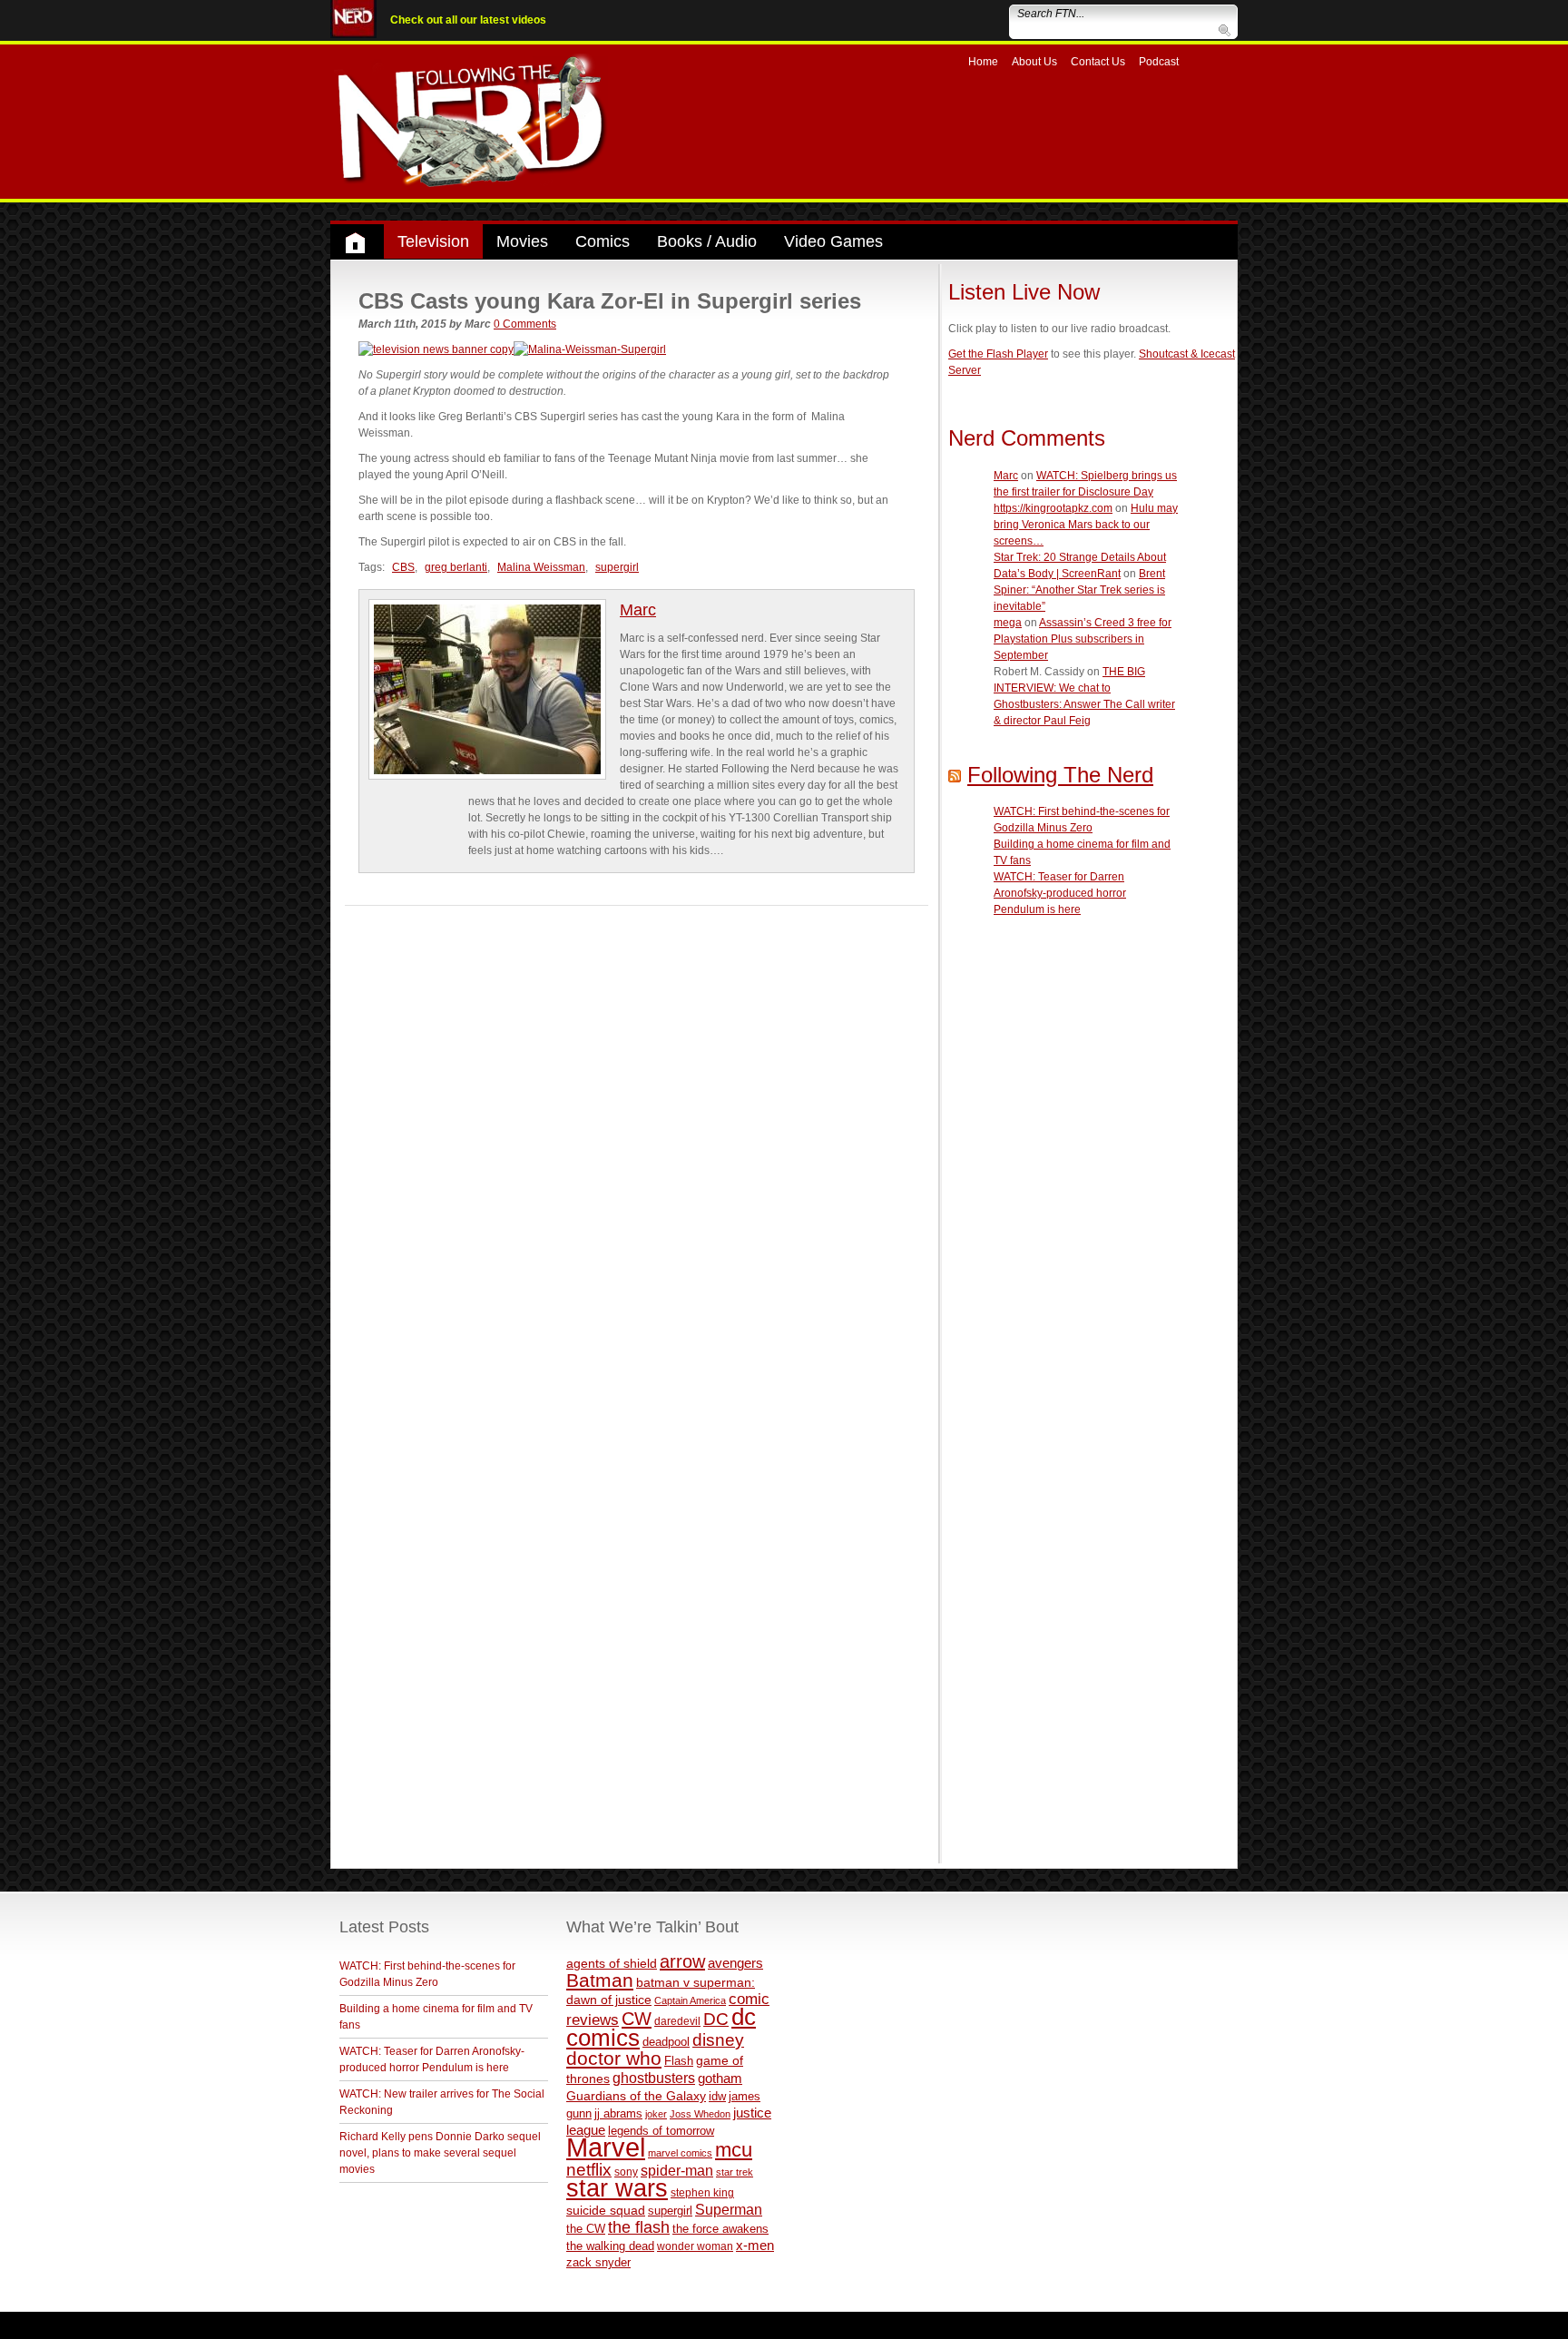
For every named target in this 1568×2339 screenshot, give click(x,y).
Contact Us (1098, 62)
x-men (755, 2245)
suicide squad (606, 2211)
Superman (729, 2209)
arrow (682, 1961)
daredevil (677, 2021)
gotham (720, 2079)
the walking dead (610, 2246)
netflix (589, 2169)
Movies (522, 241)
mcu (734, 2150)
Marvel (606, 2147)
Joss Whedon (700, 2114)
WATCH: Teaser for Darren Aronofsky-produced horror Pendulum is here (1060, 893)
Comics (603, 241)
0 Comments (525, 324)
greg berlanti (456, 567)
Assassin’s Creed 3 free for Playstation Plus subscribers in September (1083, 639)
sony (626, 2172)
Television (433, 241)
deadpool (666, 2042)
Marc (638, 610)
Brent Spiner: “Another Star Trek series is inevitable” (1079, 590)
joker (656, 2114)
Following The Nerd (1060, 775)
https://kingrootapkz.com (1053, 508)
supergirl (617, 567)
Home (983, 62)
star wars (617, 2188)
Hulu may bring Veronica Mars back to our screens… (1086, 525)
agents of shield (612, 1964)
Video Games (833, 241)
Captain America (690, 2000)
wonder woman (695, 2246)
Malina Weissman (541, 567)
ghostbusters (654, 2078)
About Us (1034, 62)
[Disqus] (637, 1133)
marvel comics (680, 2153)
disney (718, 2039)
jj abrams (618, 2113)
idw (717, 2096)
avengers (735, 1963)
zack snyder (598, 2263)
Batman (600, 1980)
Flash (679, 2061)
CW (637, 2019)
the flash (639, 2227)
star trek (735, 2172)
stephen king (702, 2192)
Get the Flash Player (998, 354)
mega (1008, 623)
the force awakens (720, 2229)
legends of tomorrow (661, 2131)
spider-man (677, 2171)
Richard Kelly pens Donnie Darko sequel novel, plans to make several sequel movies (440, 2153)
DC (716, 2019)
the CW (586, 2229)
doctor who (614, 2059)
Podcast (1159, 62)
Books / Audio (707, 241)
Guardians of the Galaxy (636, 2096)
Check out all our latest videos (468, 20)
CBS (403, 567)
